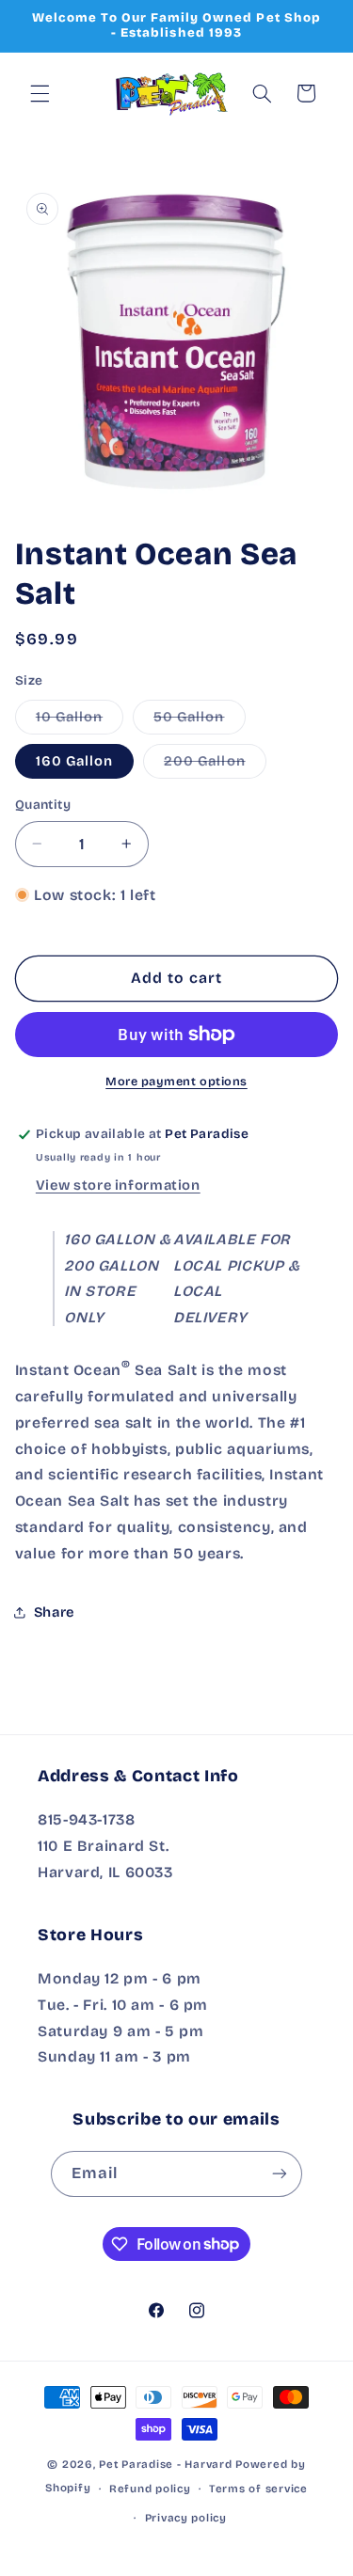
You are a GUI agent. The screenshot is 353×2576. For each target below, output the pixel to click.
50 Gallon (199, 721)
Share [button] (54, 1612)
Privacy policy (186, 2518)
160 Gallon (75, 761)
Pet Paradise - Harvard (165, 2464)
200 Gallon (215, 765)
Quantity (43, 805)
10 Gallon (80, 721)
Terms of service (258, 2489)
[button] (40, 93)
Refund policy (150, 2489)
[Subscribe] (280, 2174)
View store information (118, 1185)
